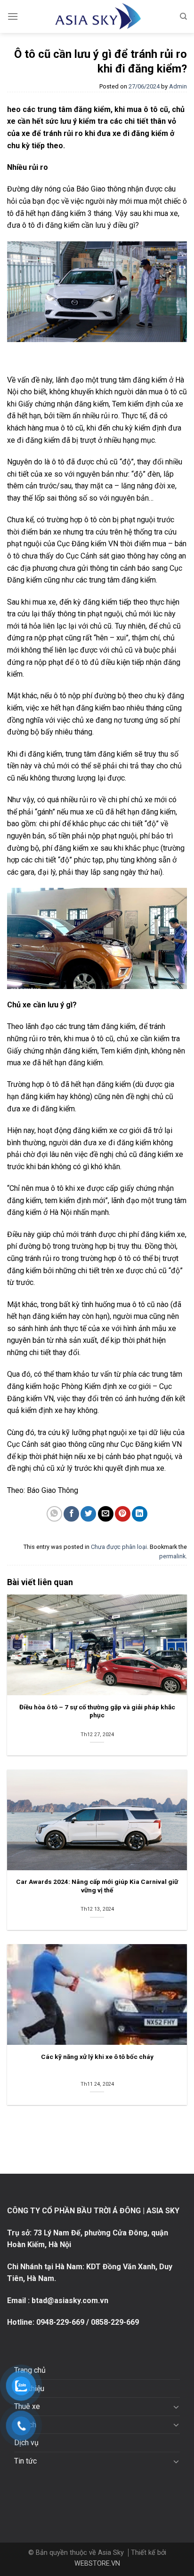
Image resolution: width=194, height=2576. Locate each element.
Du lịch (25, 2425)
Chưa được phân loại (119, 1547)
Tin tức (25, 2461)
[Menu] (13, 16)
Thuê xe (27, 2406)
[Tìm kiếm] (183, 16)
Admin (178, 86)
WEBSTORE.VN (97, 2564)
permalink (172, 1556)
